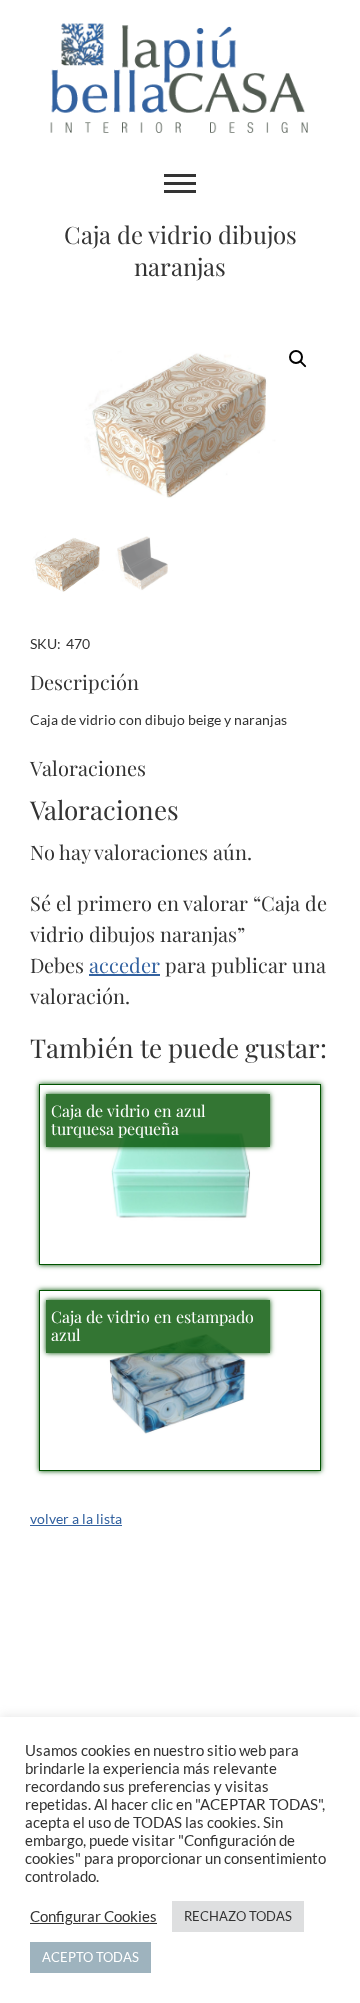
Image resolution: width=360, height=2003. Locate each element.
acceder (124, 964)
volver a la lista (76, 1518)
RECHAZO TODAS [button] (238, 1916)
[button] (298, 359)
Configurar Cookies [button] (93, 1916)
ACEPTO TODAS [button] (90, 1957)
